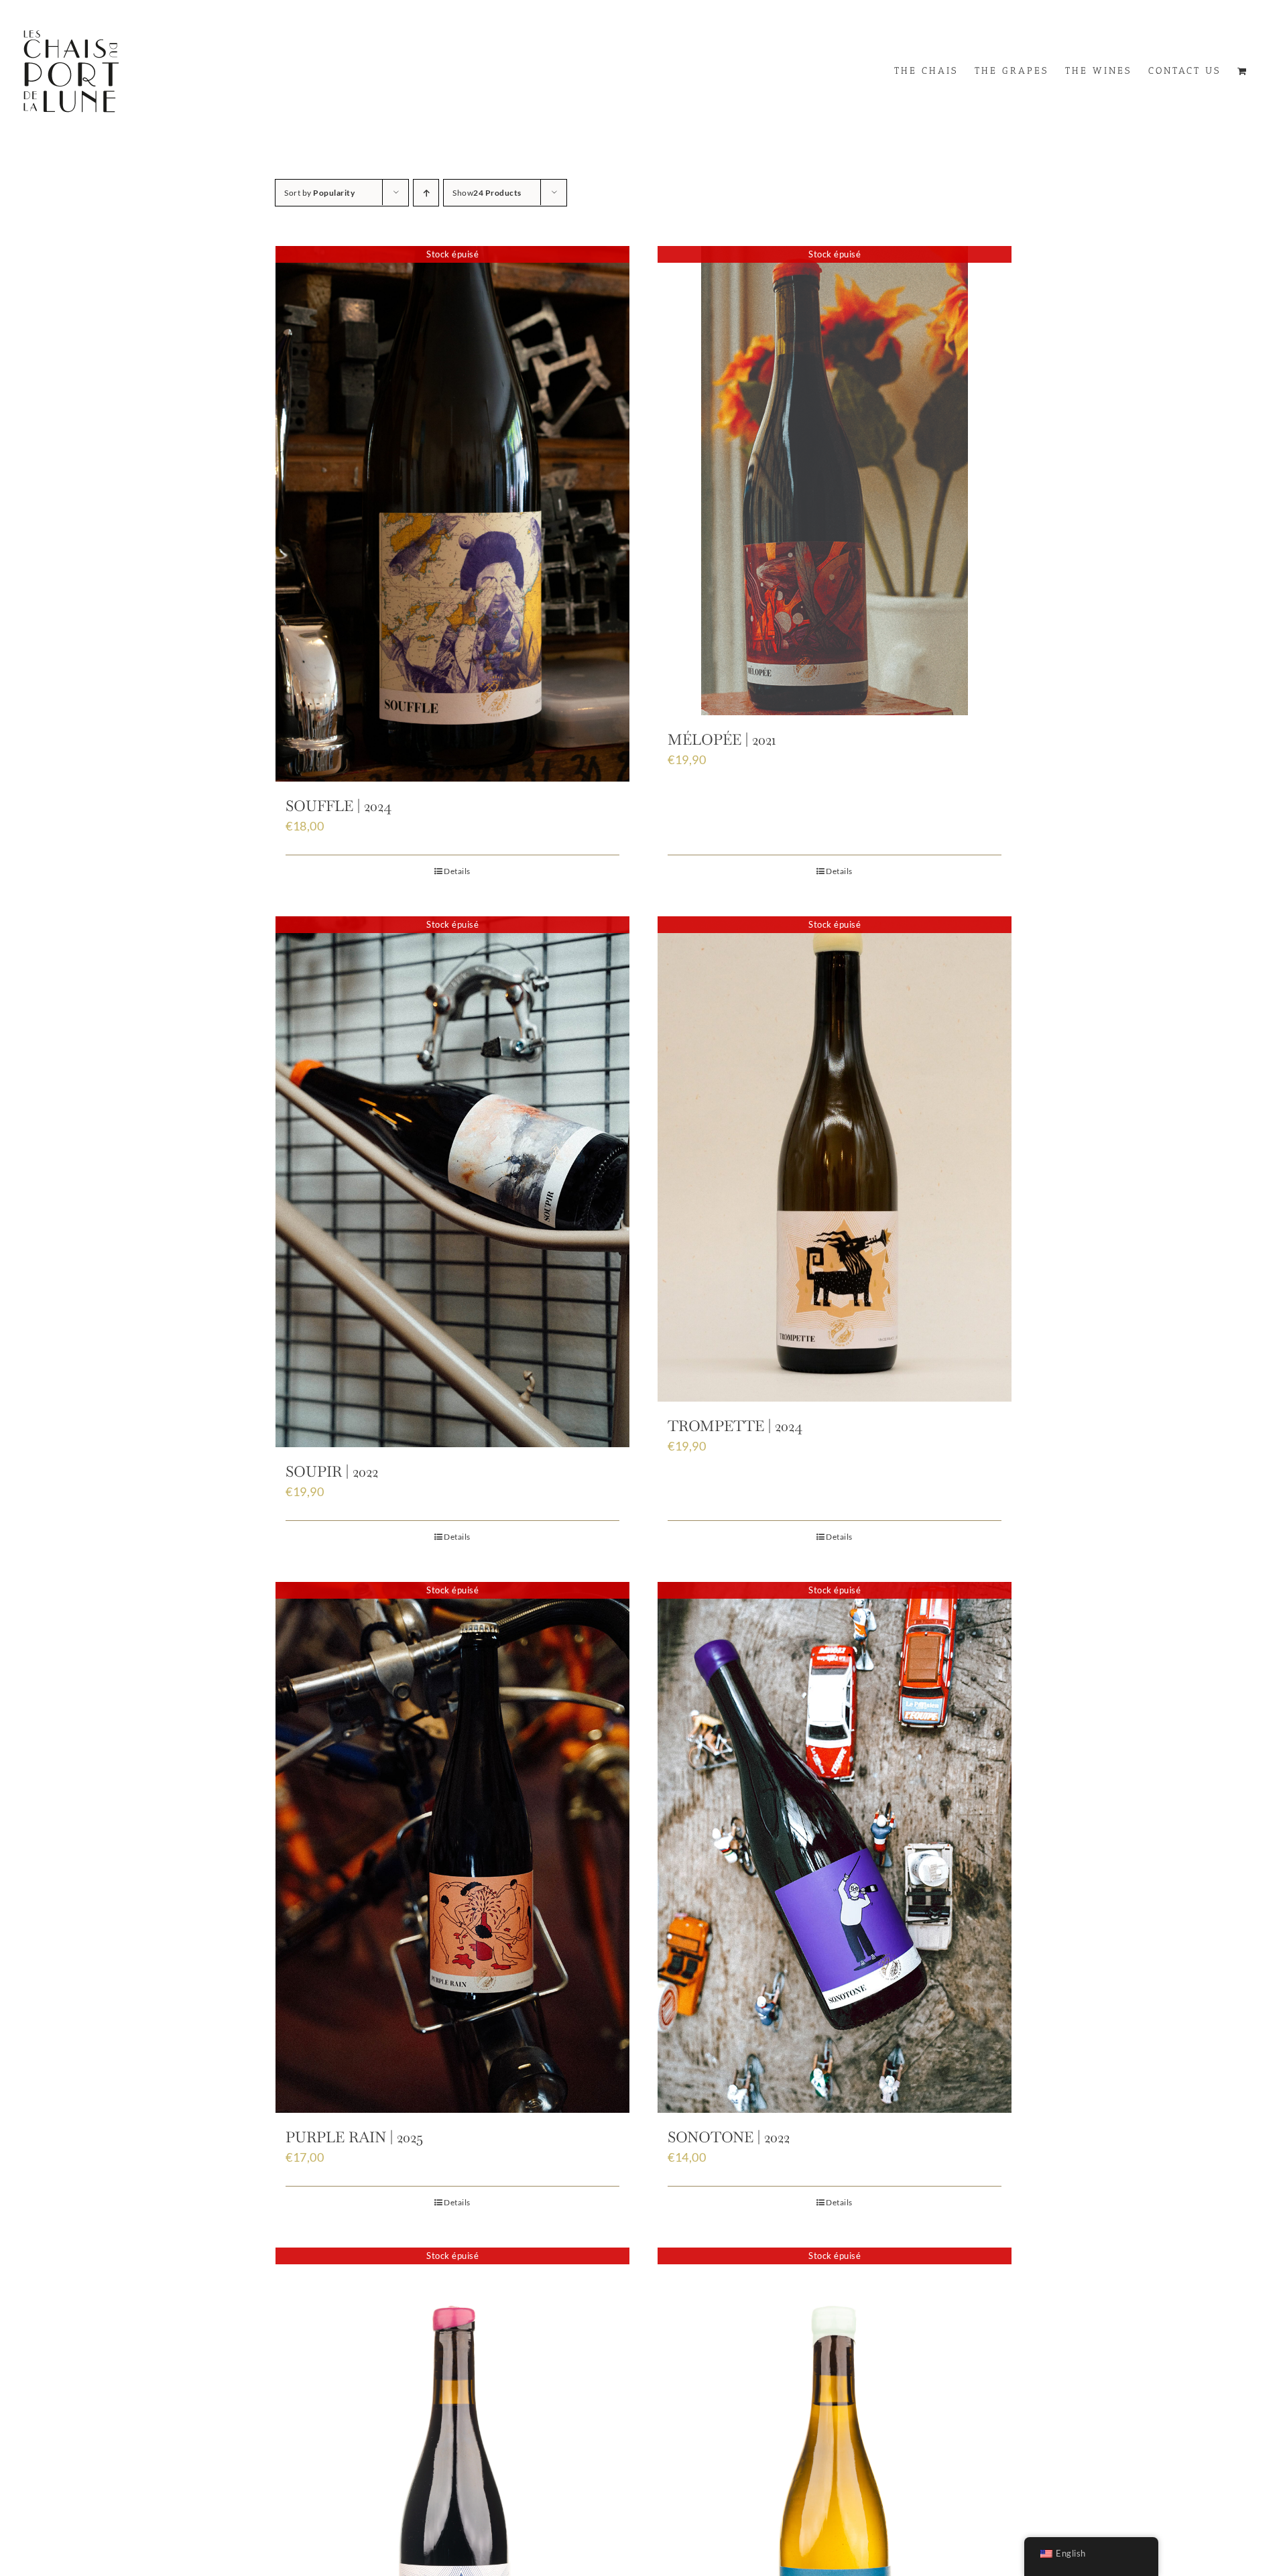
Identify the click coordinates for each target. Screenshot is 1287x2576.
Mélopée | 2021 (722, 739)
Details (457, 871)
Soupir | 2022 (332, 1471)
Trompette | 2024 (735, 1426)
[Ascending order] (426, 193)
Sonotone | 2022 (729, 2137)
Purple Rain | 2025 (354, 2137)
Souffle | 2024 (339, 806)
